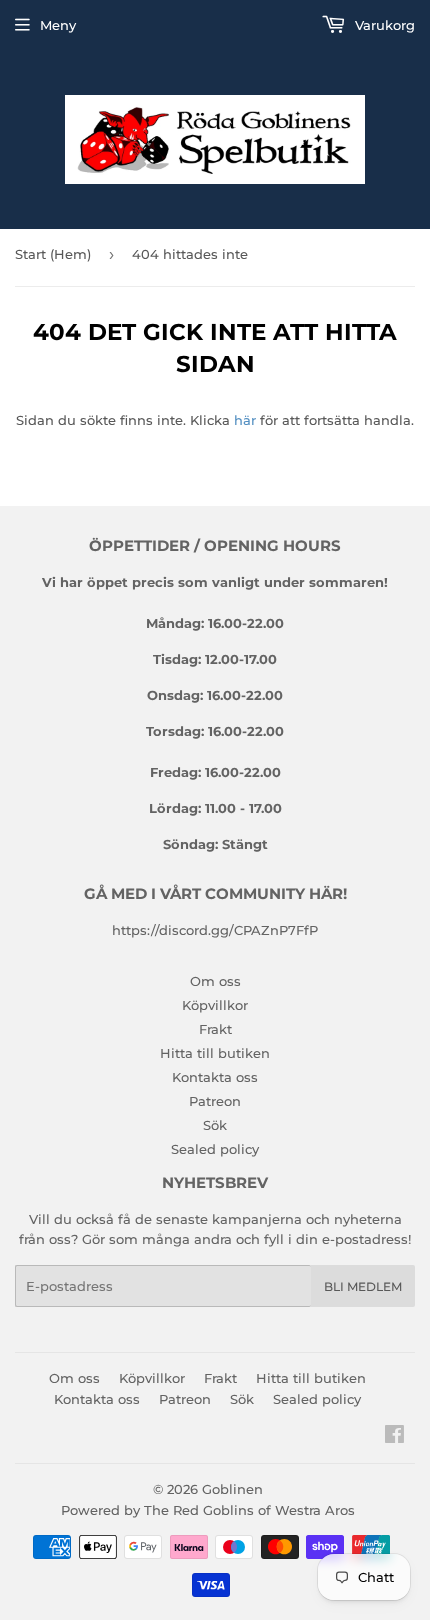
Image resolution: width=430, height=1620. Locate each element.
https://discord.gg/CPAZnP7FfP (215, 930)
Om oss (215, 981)
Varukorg (383, 25)
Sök (215, 1125)
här (245, 420)
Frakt (215, 1029)
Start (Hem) (53, 254)
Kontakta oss (215, 1077)
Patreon (215, 1101)
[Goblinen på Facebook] (394, 1437)
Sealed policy (215, 1149)
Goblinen (232, 1489)
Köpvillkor (215, 1005)
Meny (58, 25)
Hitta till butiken (215, 1053)
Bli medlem (363, 1286)
